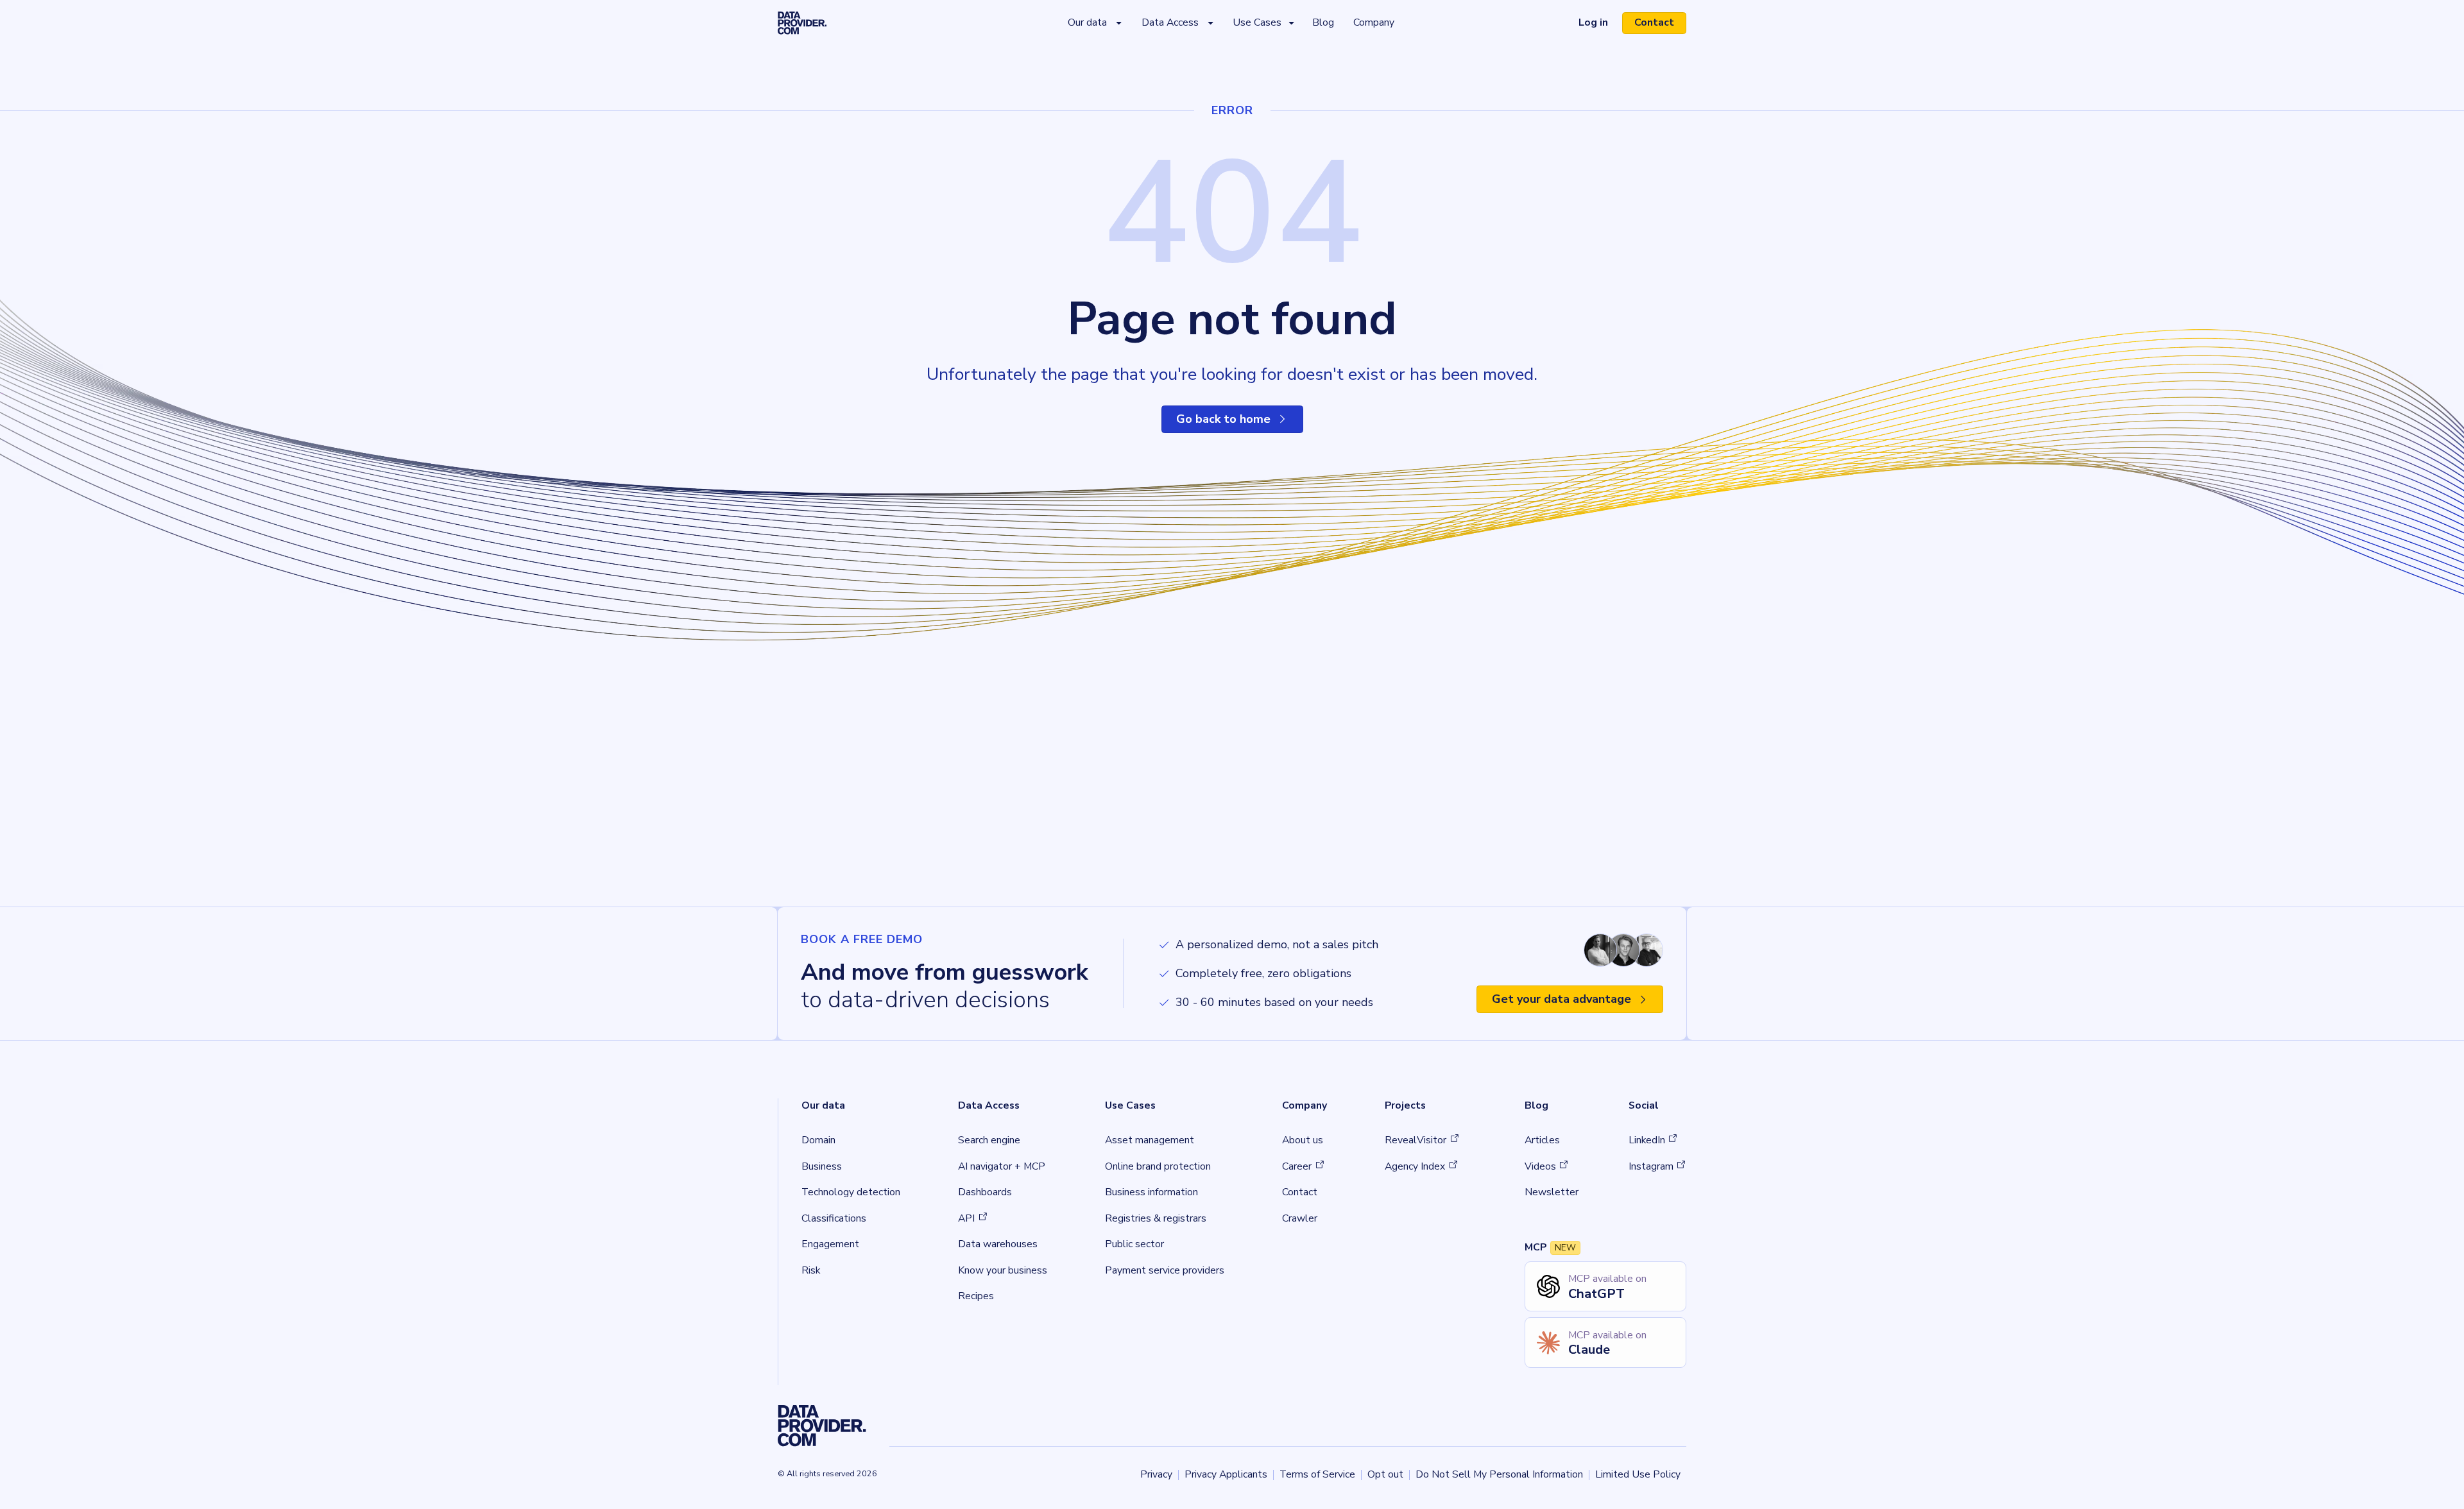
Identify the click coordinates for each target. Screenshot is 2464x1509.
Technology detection (851, 1192)
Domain (818, 1140)
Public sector (1134, 1244)
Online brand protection (1158, 1166)
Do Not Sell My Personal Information (1499, 1474)
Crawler (1300, 1218)
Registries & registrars (1156, 1218)
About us (1303, 1140)
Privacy (1156, 1474)
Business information (1151, 1192)
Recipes (976, 1296)
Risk (811, 1270)
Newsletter (1552, 1192)
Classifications (834, 1218)
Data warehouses (998, 1244)
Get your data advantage (1561, 999)
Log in (1599, 25)
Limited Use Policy (1638, 1474)
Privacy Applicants (1226, 1474)
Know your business (1003, 1270)
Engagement (830, 1244)
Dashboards (985, 1192)
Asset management (1150, 1140)
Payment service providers (1165, 1270)
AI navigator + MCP (1002, 1166)
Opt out (1385, 1474)
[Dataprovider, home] (802, 23)
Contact (1654, 22)
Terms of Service (1317, 1474)
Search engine (989, 1140)
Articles (1542, 1140)
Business (822, 1166)
